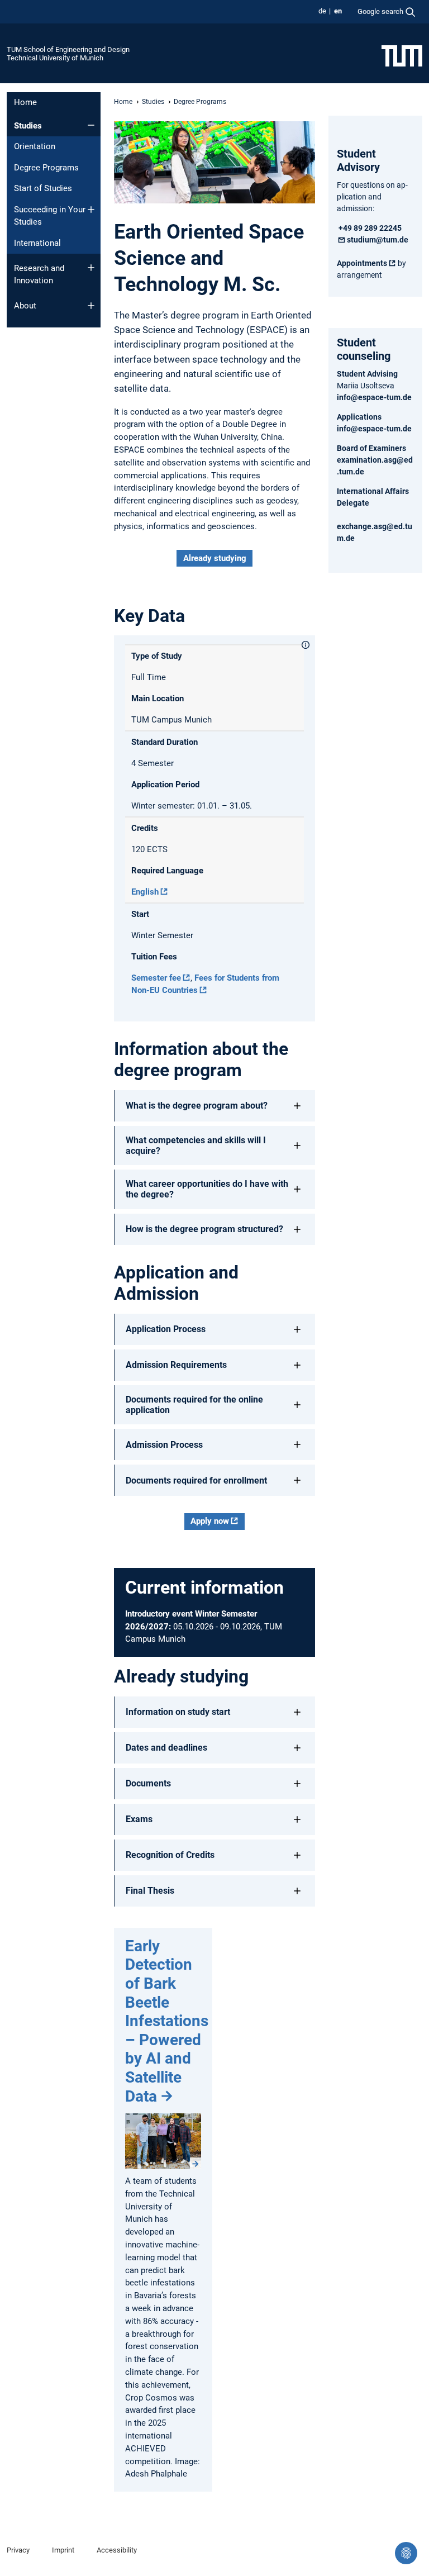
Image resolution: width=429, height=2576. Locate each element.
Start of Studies (43, 188)
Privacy (18, 2550)
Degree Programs (46, 168)
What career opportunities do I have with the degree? (207, 1189)
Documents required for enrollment (196, 1481)
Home (25, 102)
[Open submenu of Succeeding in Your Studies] (91, 210)
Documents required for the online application (194, 1405)
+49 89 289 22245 (369, 228)
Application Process (166, 1329)
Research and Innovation (39, 275)
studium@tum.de (378, 240)
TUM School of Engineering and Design (68, 49)
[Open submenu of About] (91, 306)
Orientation (35, 146)
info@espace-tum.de (374, 397)
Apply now (210, 1521)
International (37, 243)
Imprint (63, 2550)
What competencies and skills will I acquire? (196, 1146)
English (145, 892)
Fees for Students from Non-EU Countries (205, 984)
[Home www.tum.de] (402, 55)
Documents (148, 1783)
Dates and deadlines (166, 1748)
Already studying (215, 558)
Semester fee (156, 978)
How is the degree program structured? (204, 1229)
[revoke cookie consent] (406, 2553)
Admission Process (164, 1445)
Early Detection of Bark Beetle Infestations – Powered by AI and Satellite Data (167, 2021)
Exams (139, 1819)
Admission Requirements (176, 1365)
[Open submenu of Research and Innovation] (91, 268)
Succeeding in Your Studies (50, 216)
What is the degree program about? (197, 1106)
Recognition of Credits (170, 1855)
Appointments (362, 263)
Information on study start (178, 1712)
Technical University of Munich (55, 58)
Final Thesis (150, 1891)
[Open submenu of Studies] (91, 125)
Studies (28, 126)
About (25, 306)
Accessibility (117, 2550)
